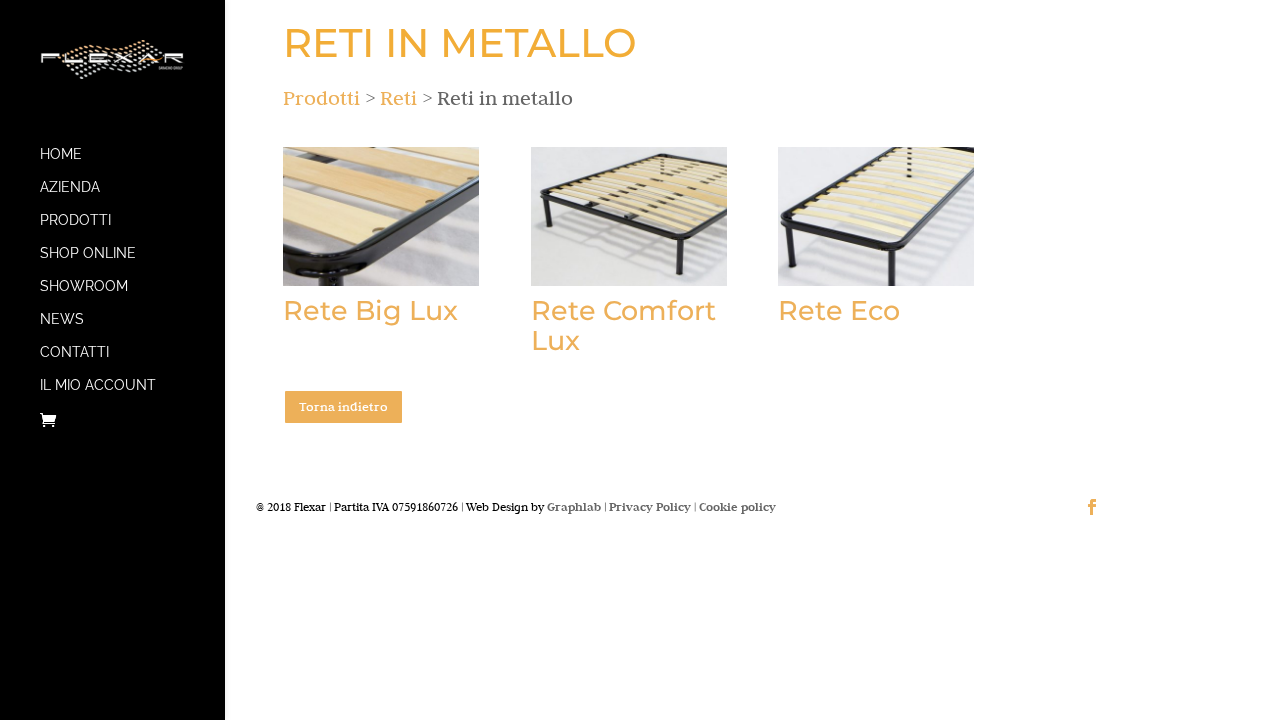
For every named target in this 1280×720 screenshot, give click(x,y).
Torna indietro (343, 406)
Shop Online (88, 253)
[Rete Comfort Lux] (629, 216)
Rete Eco (839, 310)
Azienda (70, 187)
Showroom (84, 286)
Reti (398, 97)
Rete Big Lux (370, 310)
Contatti (74, 352)
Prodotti (75, 220)
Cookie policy (737, 506)
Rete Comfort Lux (623, 325)
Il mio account (98, 385)
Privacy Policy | (654, 506)
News (62, 319)
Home (61, 154)
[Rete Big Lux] (381, 216)
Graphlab (574, 506)
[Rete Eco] (876, 216)
